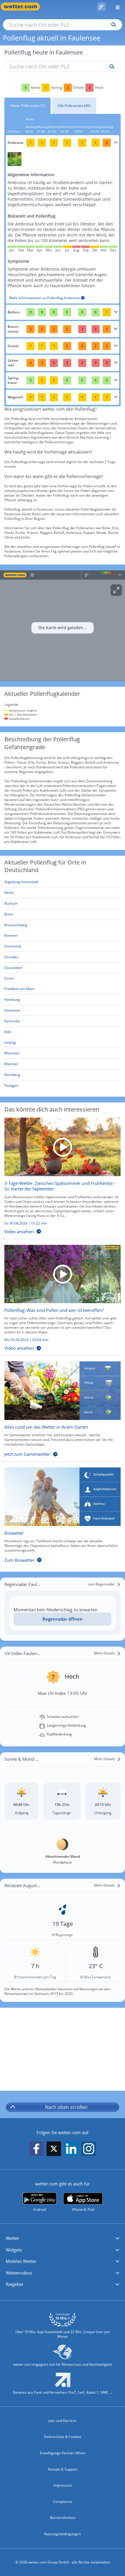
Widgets (14, 2250)
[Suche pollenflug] (111, 67)
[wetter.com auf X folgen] (54, 2150)
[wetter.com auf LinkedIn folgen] (71, 2149)
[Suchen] (112, 25)
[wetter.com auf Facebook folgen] (36, 2149)
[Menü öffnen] (115, 7)
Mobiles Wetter (21, 2261)
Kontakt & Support (63, 2469)
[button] (63, 2238)
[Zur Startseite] (23, 7)
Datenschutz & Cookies (63, 2437)
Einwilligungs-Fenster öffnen (63, 2453)
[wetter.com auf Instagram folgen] (89, 2149)
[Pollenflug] (101, 7)
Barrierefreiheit (63, 2518)
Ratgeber (15, 2284)
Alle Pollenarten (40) (74, 106)
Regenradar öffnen (63, 1619)
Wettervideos (19, 2273)
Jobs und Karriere (63, 2421)
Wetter (12, 2238)
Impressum (63, 2485)
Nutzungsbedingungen (63, 2534)
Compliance (63, 2502)
